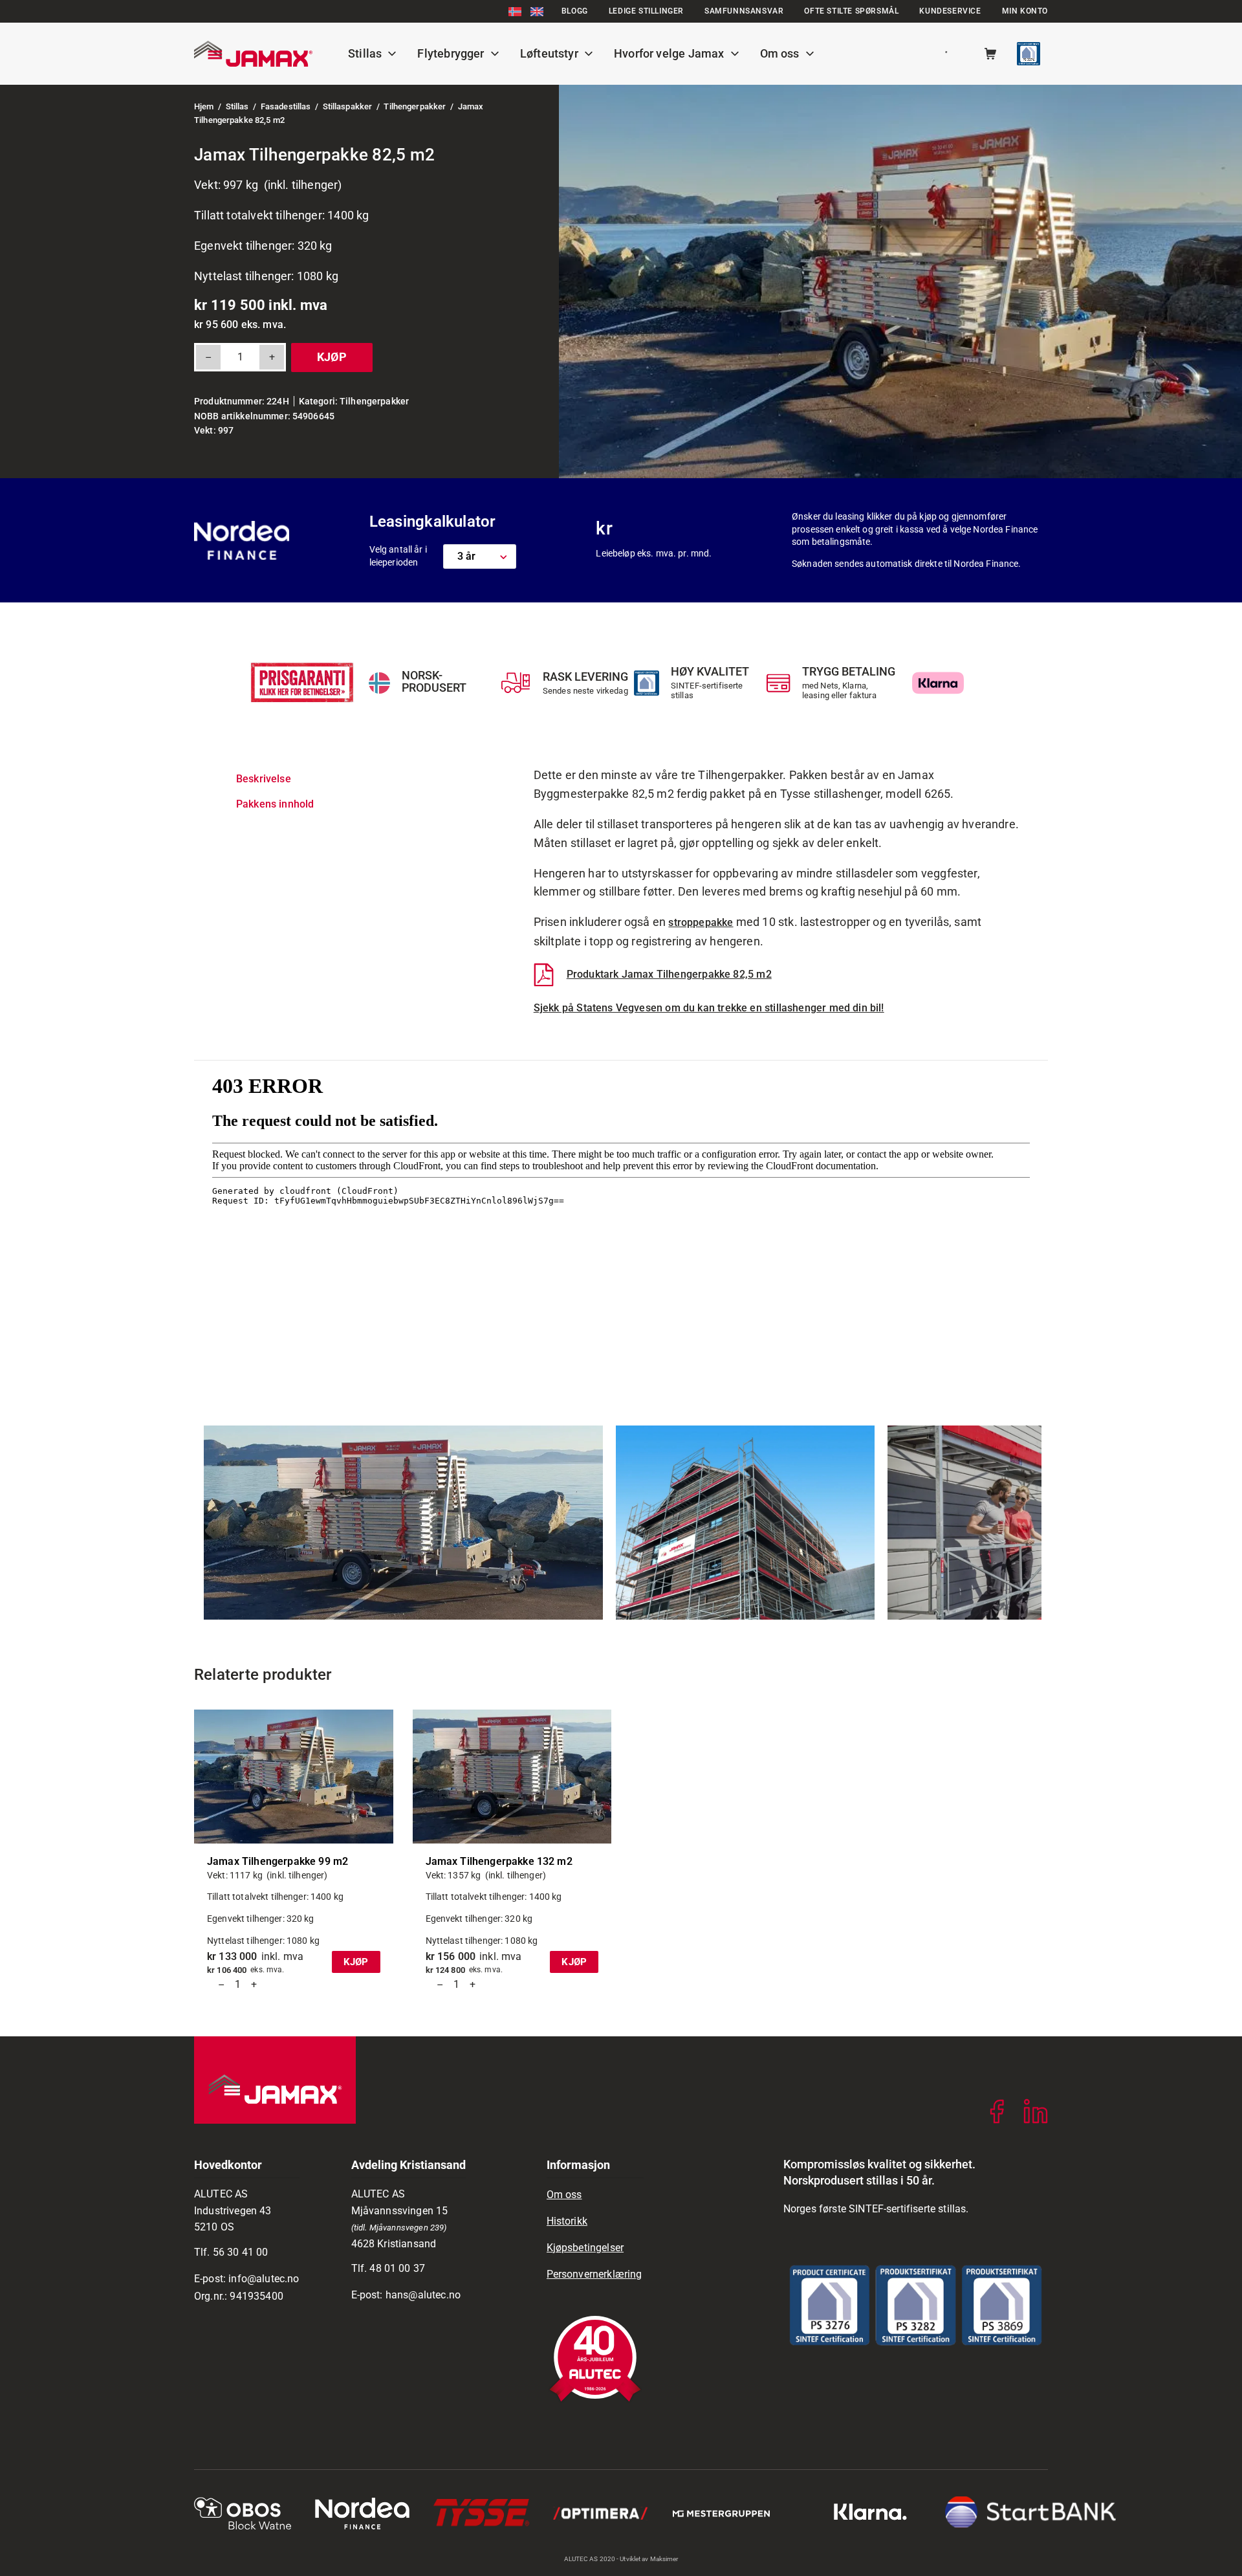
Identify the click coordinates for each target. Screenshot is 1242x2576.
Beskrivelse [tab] (264, 779)
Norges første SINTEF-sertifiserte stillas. (876, 2209)
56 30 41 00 (241, 2252)
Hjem (204, 106)
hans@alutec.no (423, 2295)
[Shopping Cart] (990, 54)
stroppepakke (701, 922)
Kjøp (332, 357)
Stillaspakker (348, 106)
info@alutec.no (264, 2279)
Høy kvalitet (710, 671)
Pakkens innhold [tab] (275, 804)
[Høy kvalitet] (647, 683)
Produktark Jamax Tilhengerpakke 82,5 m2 (669, 974)
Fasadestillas (286, 106)
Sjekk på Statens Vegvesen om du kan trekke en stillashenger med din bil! (709, 1008)
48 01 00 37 (397, 2268)
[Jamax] (253, 54)
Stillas (237, 106)
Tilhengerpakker (415, 106)
